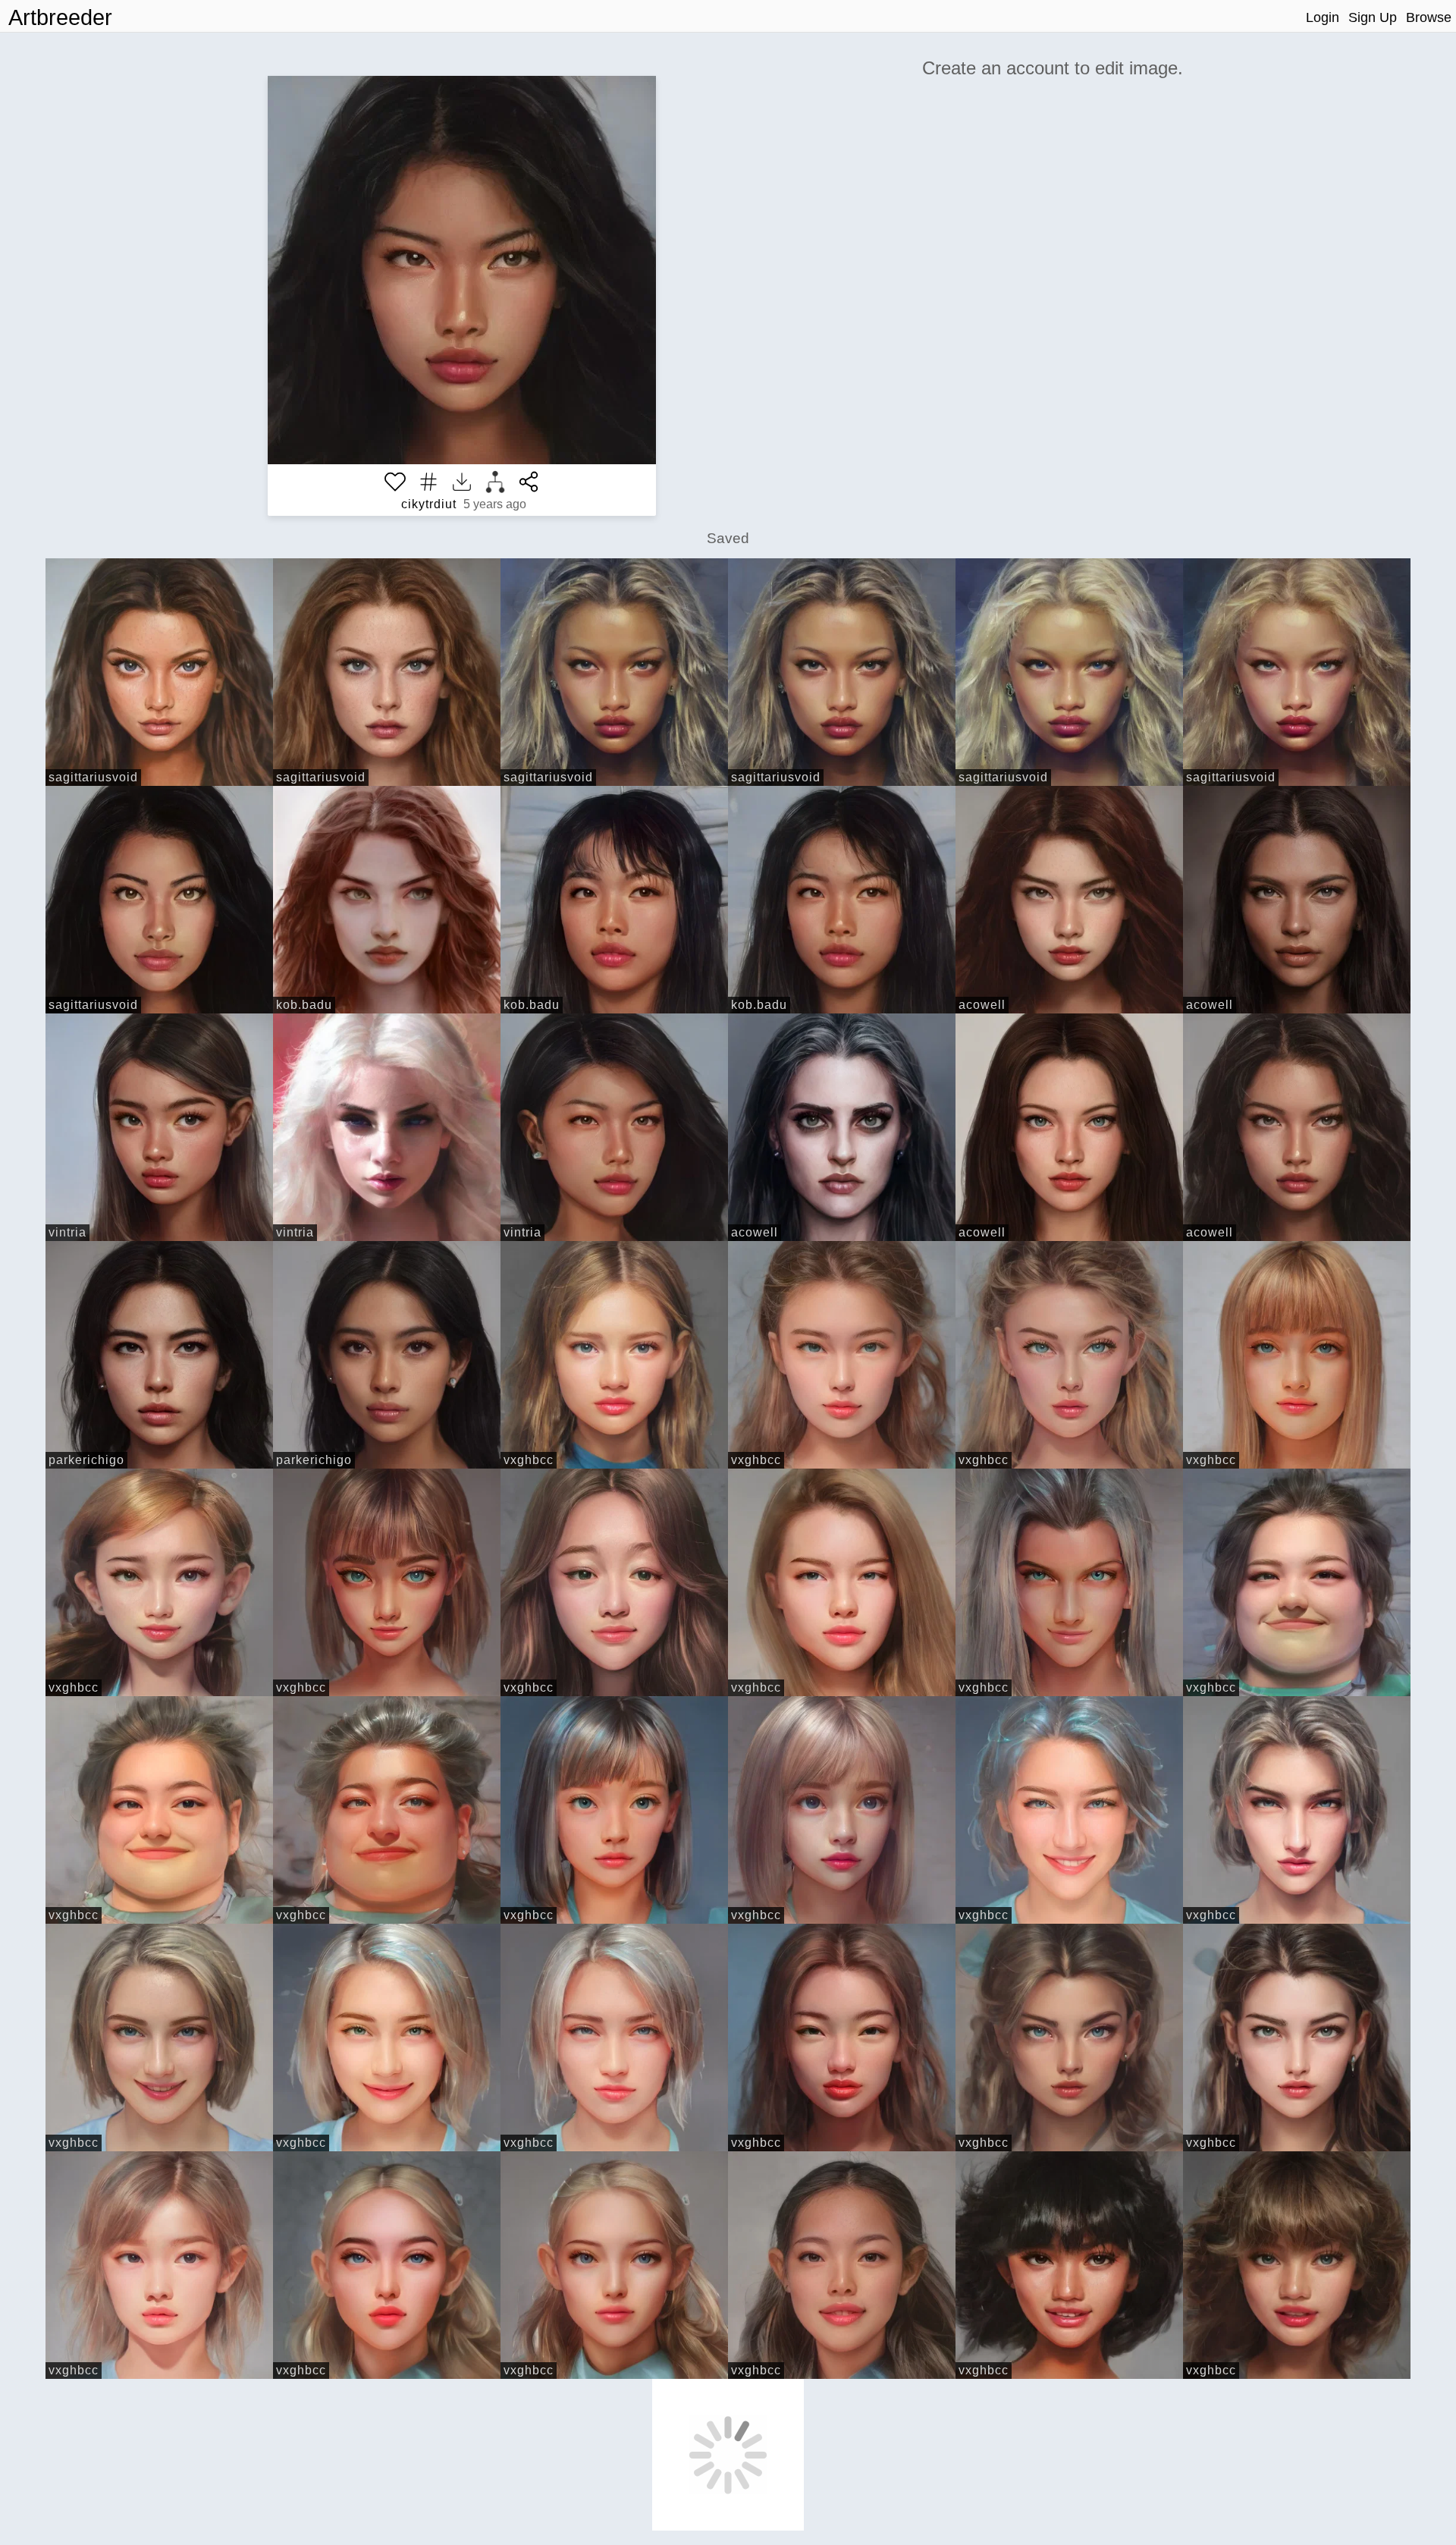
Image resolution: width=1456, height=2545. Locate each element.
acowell (982, 1005)
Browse (1429, 17)
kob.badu (304, 1005)
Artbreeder (60, 17)
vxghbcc (529, 1460)
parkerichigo (86, 1460)
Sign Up (1373, 17)
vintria (67, 1232)
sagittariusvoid (93, 777)
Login (1323, 17)
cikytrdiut (429, 504)
